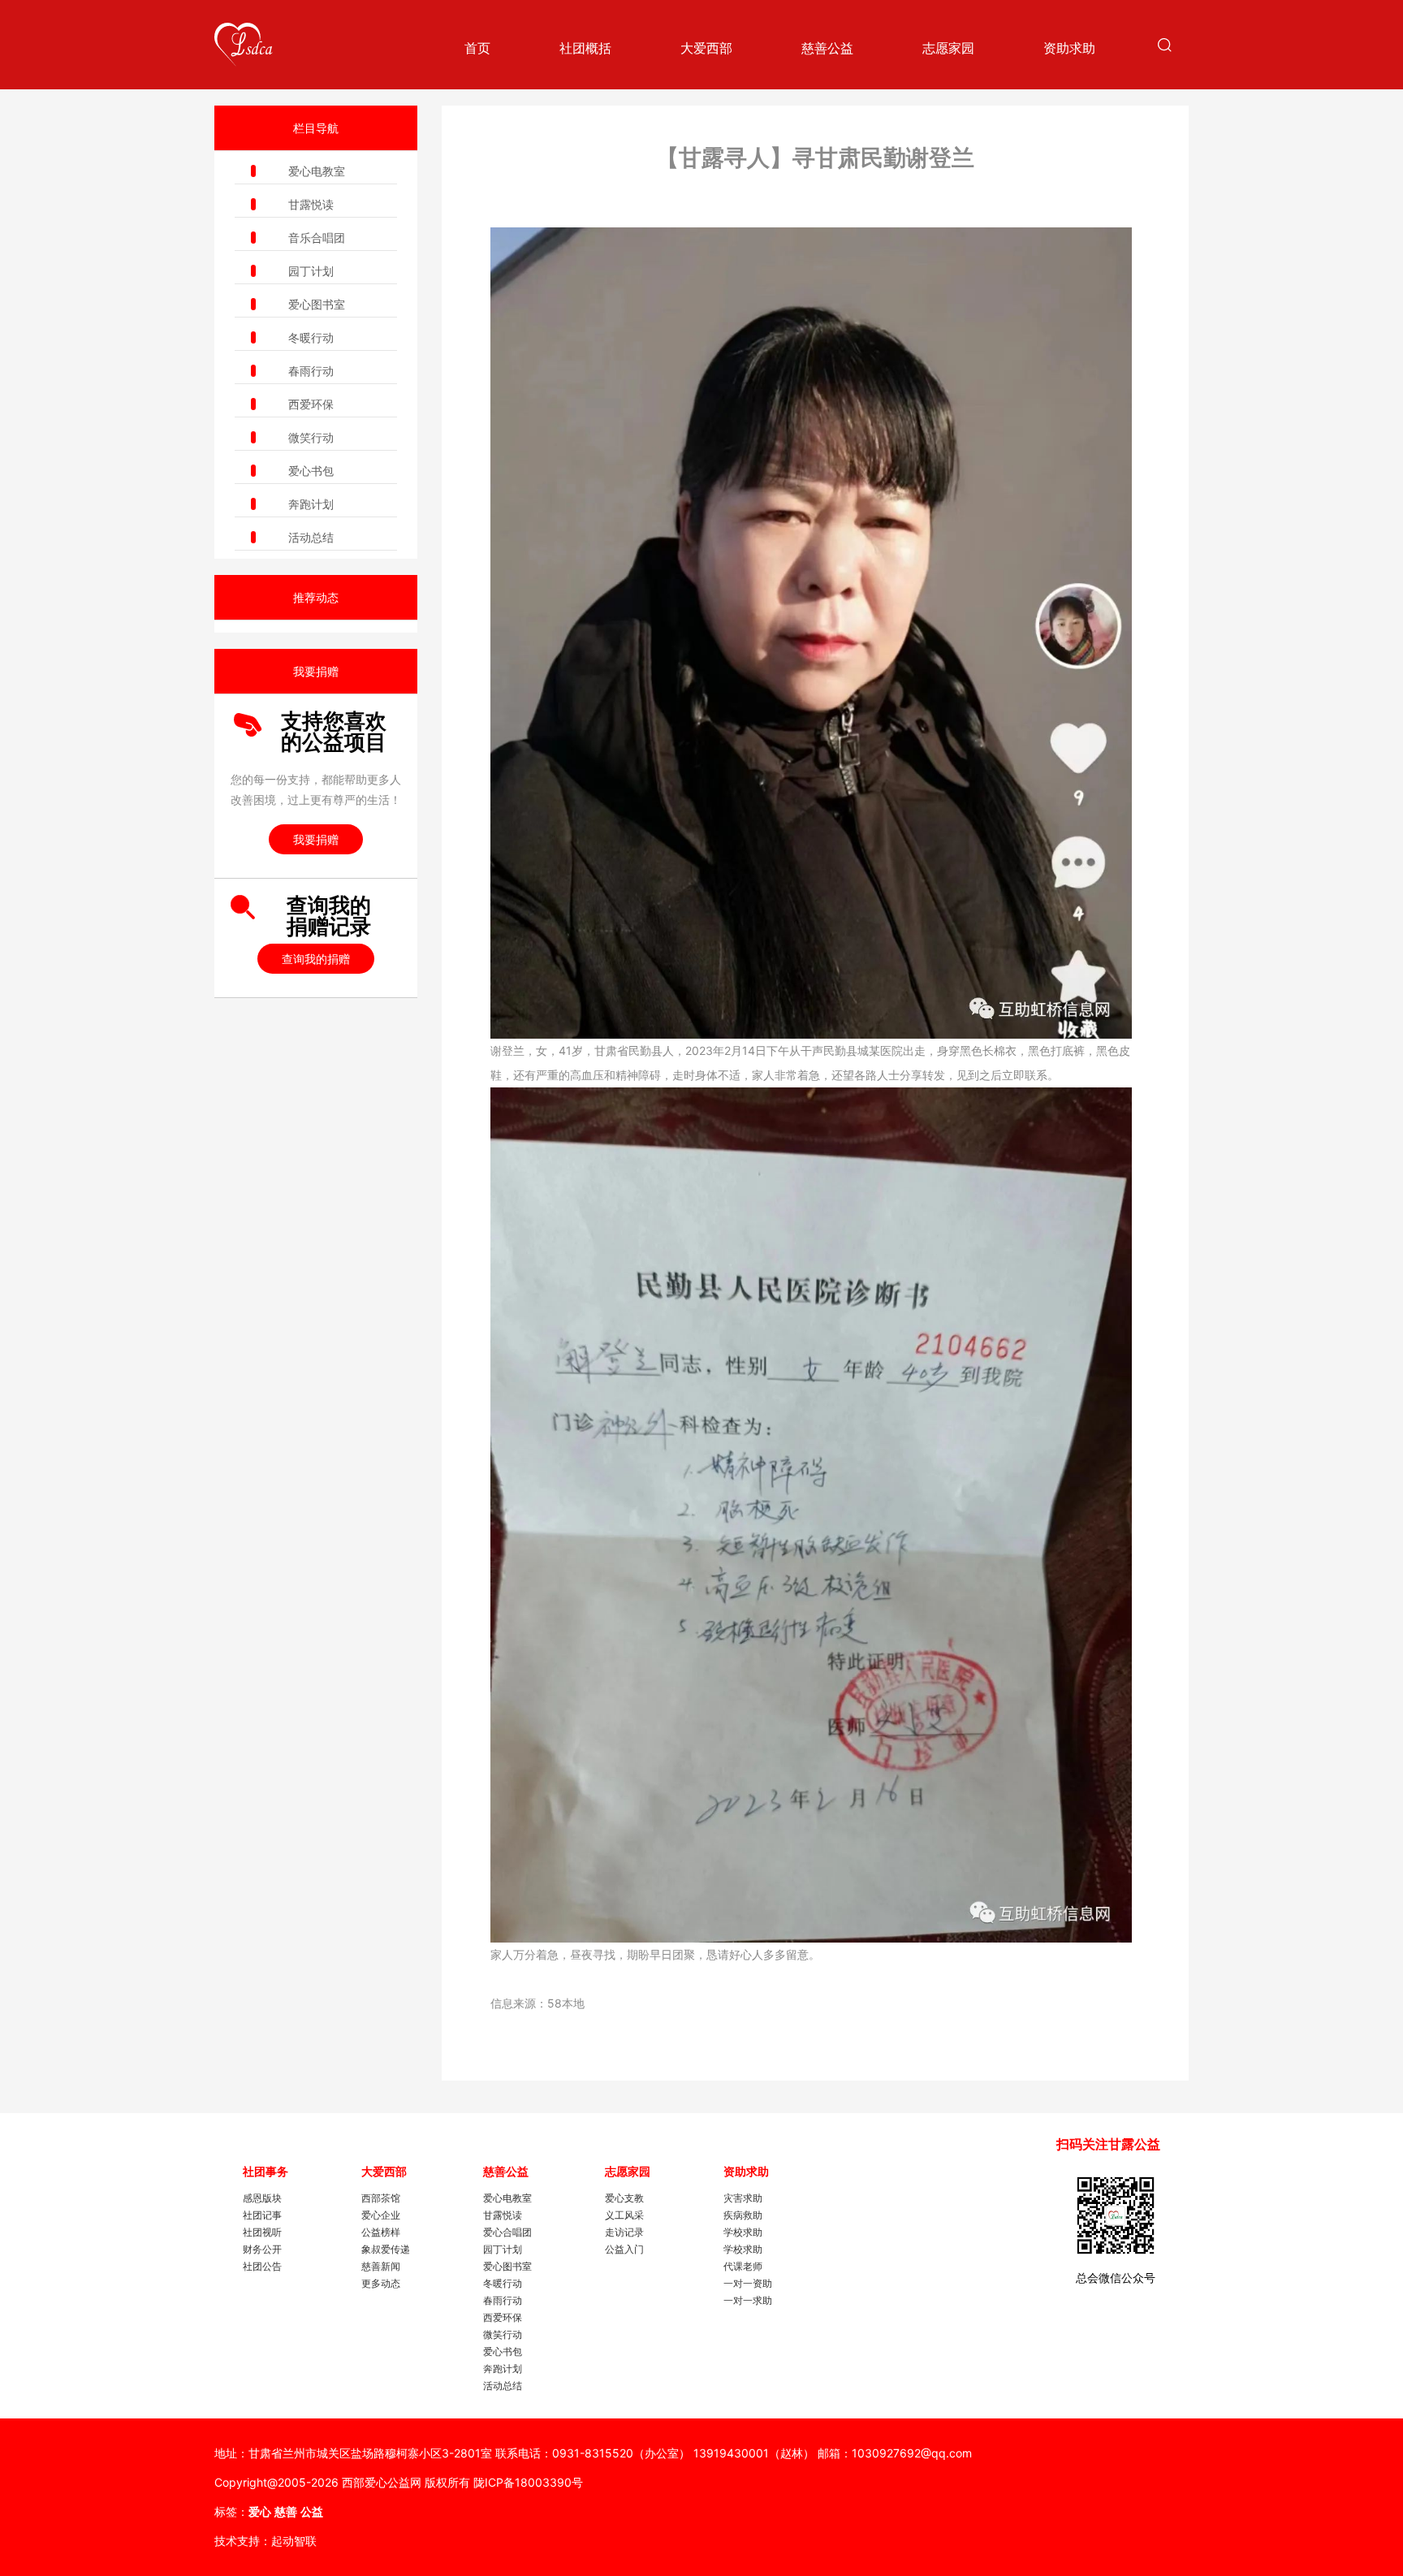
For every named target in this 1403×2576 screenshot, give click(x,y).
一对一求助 (748, 2300)
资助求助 (1069, 48)
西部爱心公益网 (382, 2482)
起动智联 (294, 2541)
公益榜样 (381, 2232)
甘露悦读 (311, 204)
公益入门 (624, 2249)
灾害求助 (743, 2198)
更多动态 (381, 2283)
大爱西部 (706, 48)
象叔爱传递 (386, 2249)
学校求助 (743, 2232)
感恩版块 (262, 2198)
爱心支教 (624, 2198)
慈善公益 (827, 48)
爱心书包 (311, 471)
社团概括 (585, 48)
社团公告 (262, 2266)
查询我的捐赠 (316, 959)
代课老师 (743, 2266)
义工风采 (624, 2215)
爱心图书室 (317, 304)
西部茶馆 (381, 2198)
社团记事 (262, 2215)
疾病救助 (743, 2215)
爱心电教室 (317, 171)
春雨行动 (311, 371)
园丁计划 (311, 271)
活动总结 (311, 537)
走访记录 (624, 2232)
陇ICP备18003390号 (528, 2482)
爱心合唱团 (507, 2232)
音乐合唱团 (317, 238)
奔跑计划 (311, 504)
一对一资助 (748, 2283)
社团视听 (262, 2232)
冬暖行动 (311, 337)
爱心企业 (381, 2215)
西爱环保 (311, 404)
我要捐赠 (316, 839)
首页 (477, 48)
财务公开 (262, 2249)
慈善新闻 (381, 2266)
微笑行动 (311, 437)
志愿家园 (948, 48)
